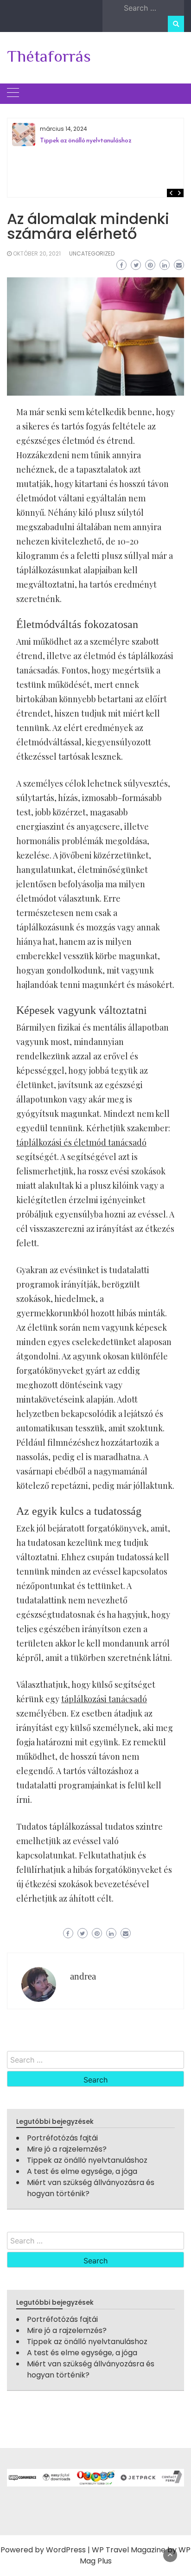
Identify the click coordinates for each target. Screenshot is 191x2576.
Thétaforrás (49, 56)
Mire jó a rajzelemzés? (67, 2149)
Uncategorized (92, 253)
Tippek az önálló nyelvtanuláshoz (86, 140)
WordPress (66, 2550)
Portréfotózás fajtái (62, 2138)
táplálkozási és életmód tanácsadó (81, 1142)
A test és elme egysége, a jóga (82, 2171)
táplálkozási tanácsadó (104, 1699)
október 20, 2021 (37, 253)
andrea (83, 1976)
